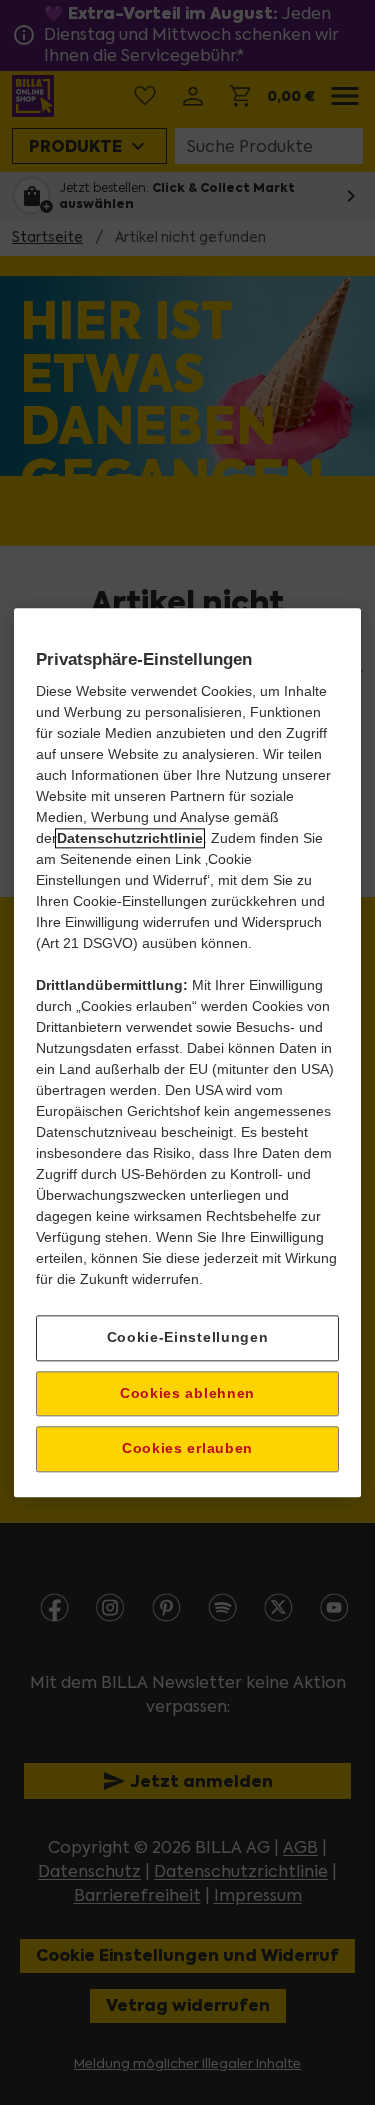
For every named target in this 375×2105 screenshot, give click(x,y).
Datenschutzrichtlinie (130, 838)
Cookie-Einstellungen (188, 1337)
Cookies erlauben (187, 1449)
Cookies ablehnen (187, 1393)
